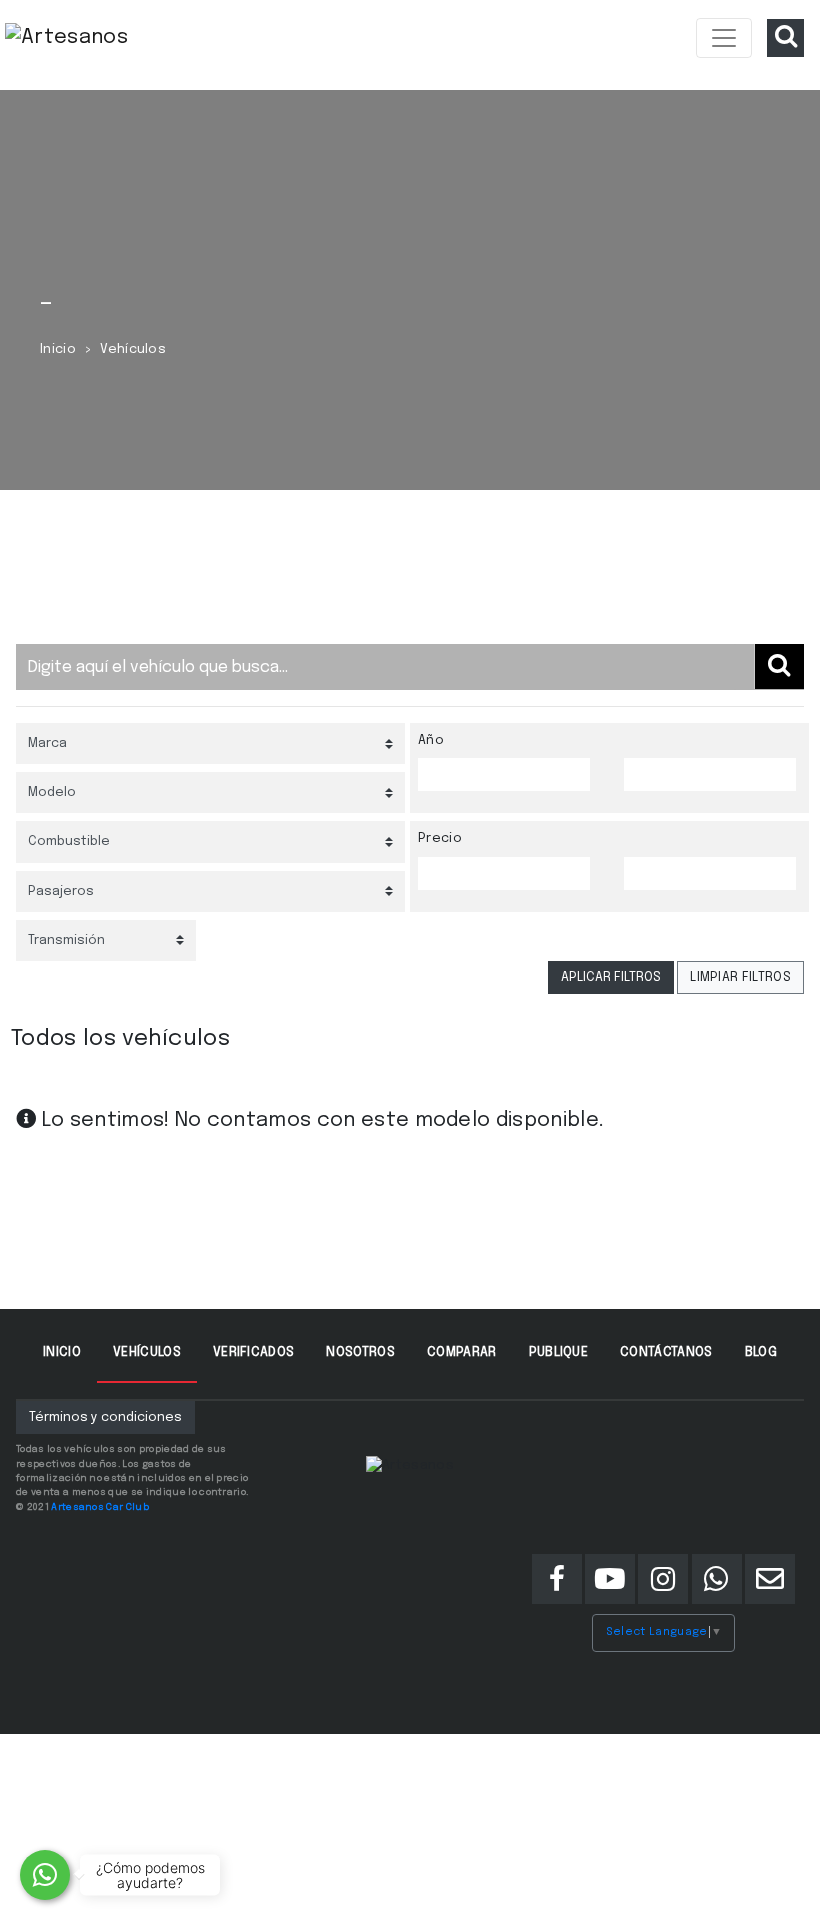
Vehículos (147, 1352)
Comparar (462, 1352)
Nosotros (360, 1352)
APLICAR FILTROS (611, 977)
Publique (559, 1352)
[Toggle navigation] (724, 38)
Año (431, 740)
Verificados (254, 1352)
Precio (440, 838)
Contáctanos (666, 1352)
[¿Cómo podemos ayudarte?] (45, 1875)
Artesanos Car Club (100, 1507)
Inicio (58, 349)
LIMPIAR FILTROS (740, 977)
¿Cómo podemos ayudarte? (150, 1875)
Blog (761, 1352)
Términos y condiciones (105, 1417)
